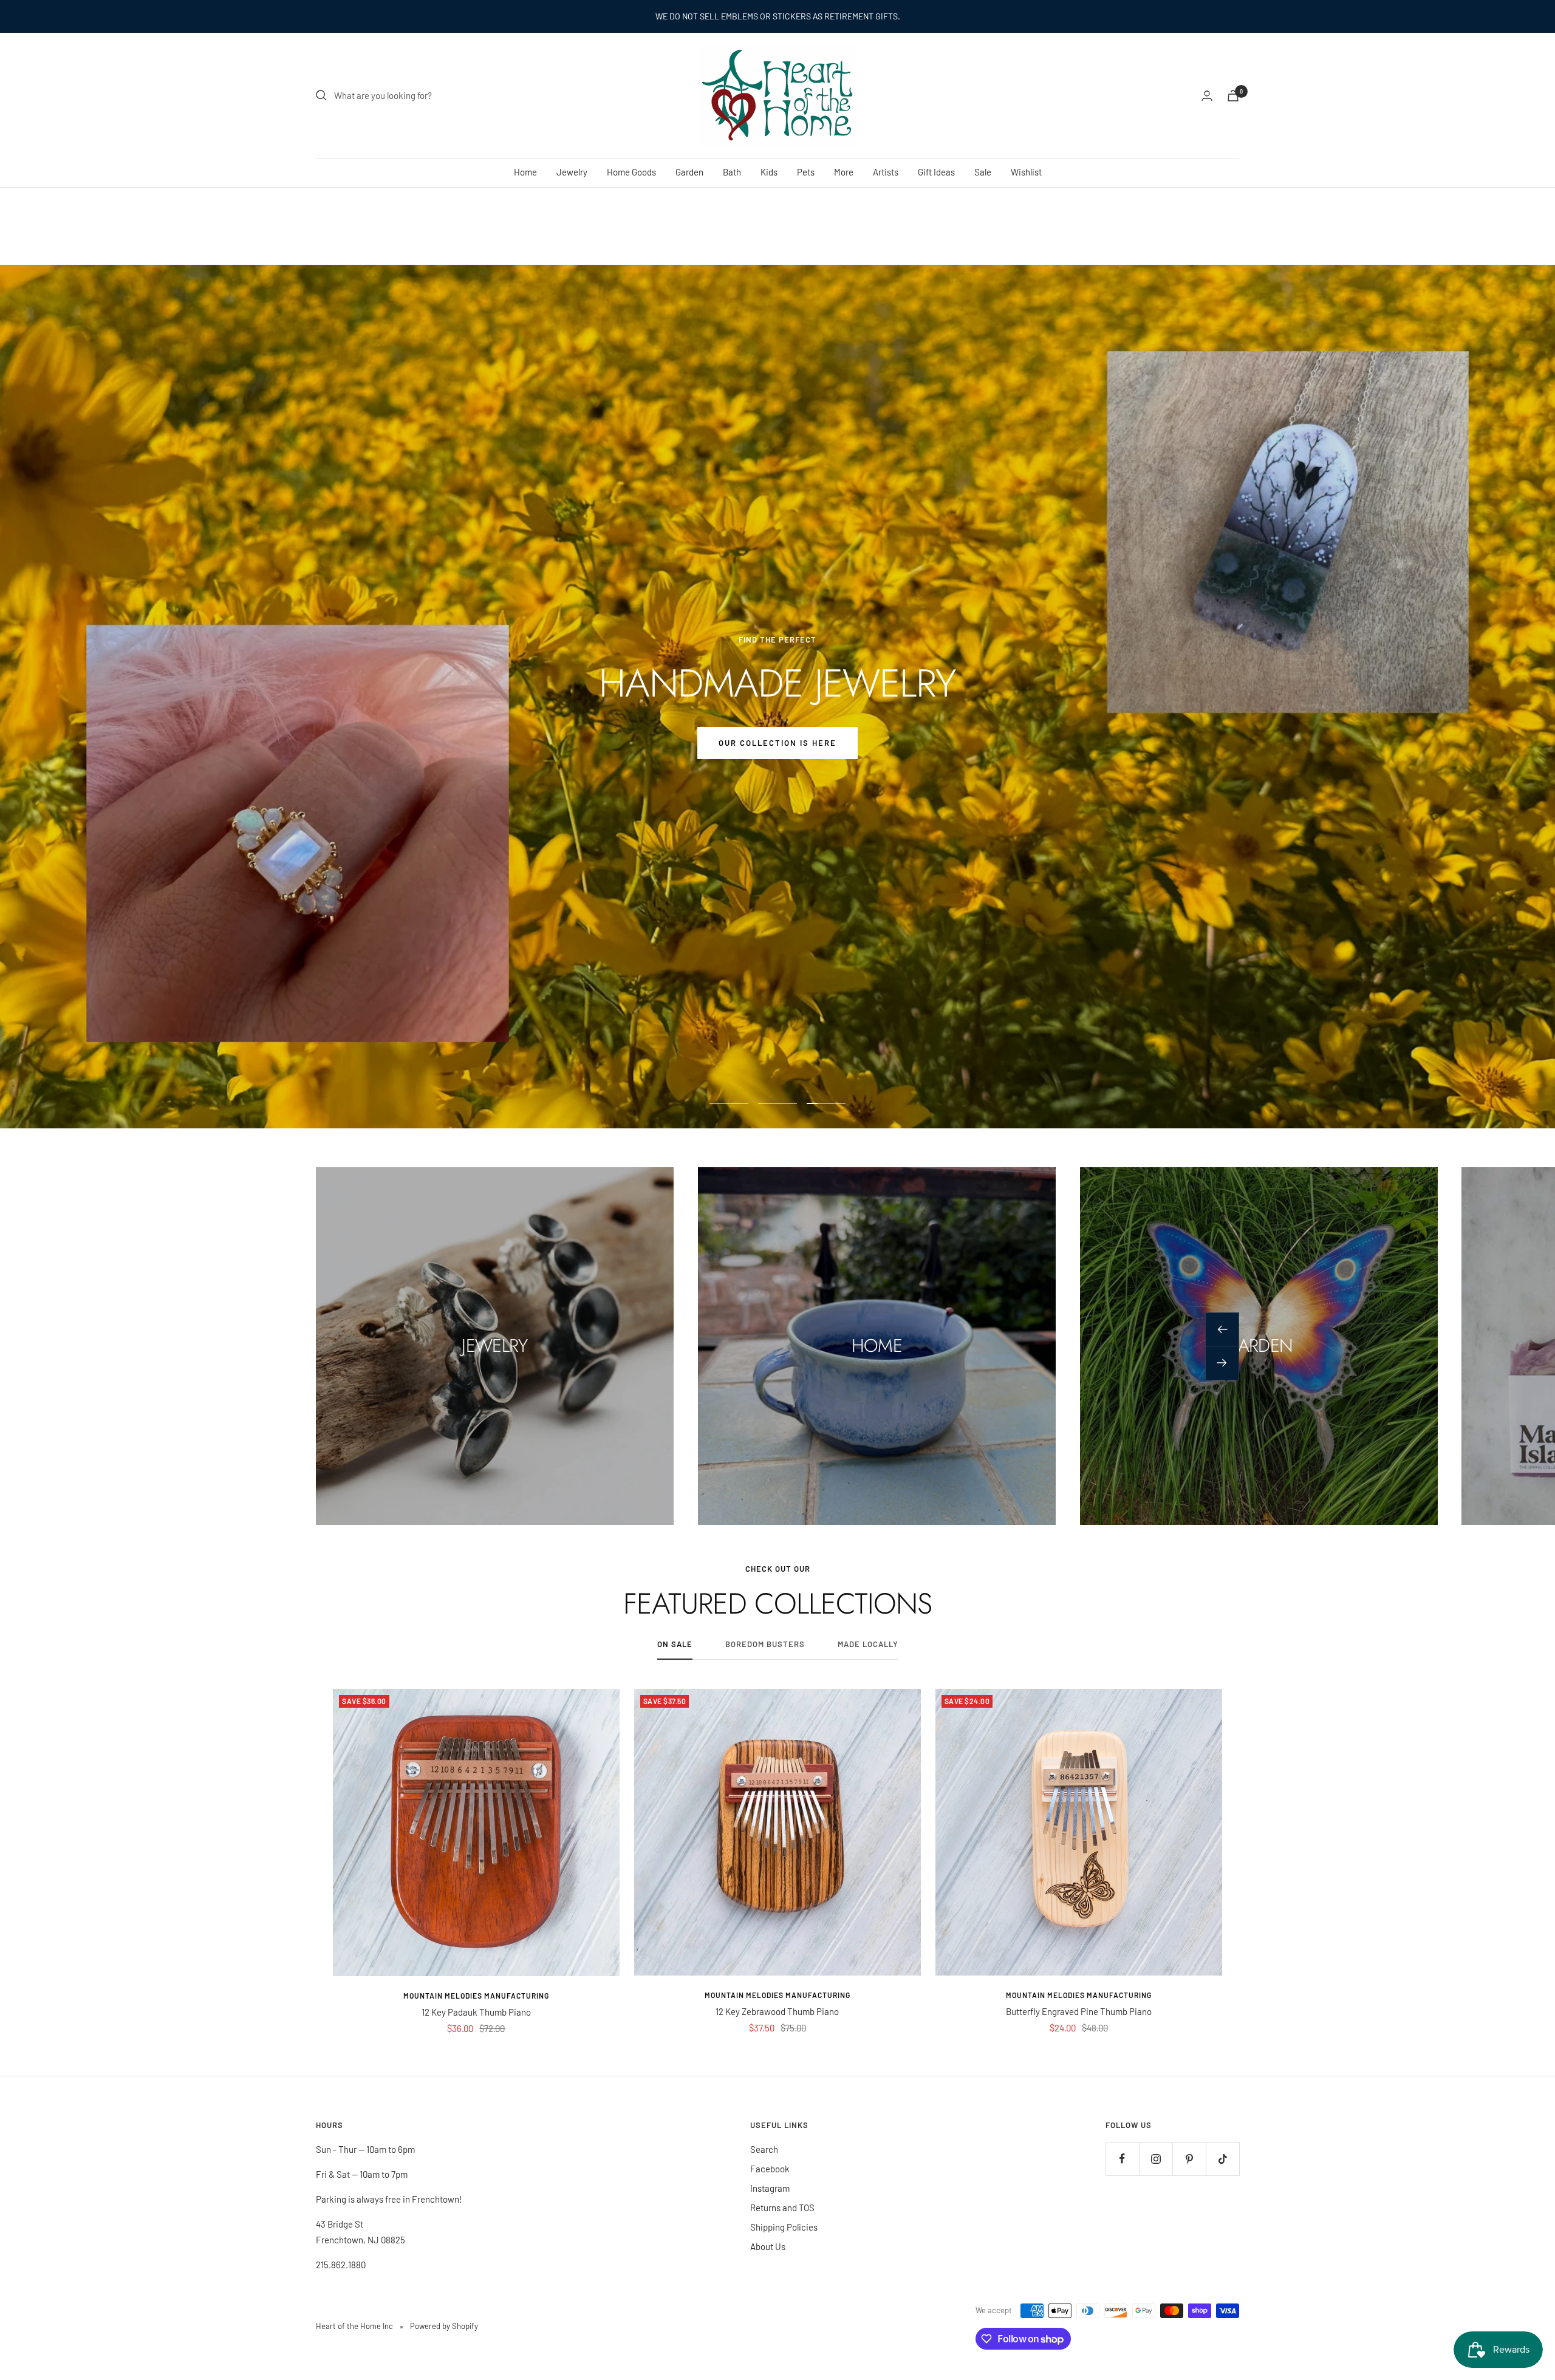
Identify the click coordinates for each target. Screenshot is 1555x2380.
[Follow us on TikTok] (1222, 2159)
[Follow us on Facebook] (1122, 2159)
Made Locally (868, 1644)
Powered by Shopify (444, 2326)
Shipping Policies (784, 2227)
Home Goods (631, 172)
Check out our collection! (452, 743)
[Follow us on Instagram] (1156, 2159)
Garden (689, 172)
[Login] (1207, 96)
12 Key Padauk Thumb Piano (476, 2012)
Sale (983, 172)
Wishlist (1026, 172)
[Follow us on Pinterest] (1189, 2159)
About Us (768, 2246)
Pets (806, 172)
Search (764, 2149)
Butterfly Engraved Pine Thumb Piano (1079, 2011)
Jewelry (572, 172)
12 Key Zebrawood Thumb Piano (777, 2011)
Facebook (770, 2169)
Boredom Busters (765, 1644)
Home (525, 172)
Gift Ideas (936, 172)
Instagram (770, 2188)
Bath (732, 172)
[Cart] (1233, 96)
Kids (769, 172)
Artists (886, 172)
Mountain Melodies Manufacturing (476, 1996)
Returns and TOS (782, 2208)
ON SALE (675, 1644)
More (844, 172)
